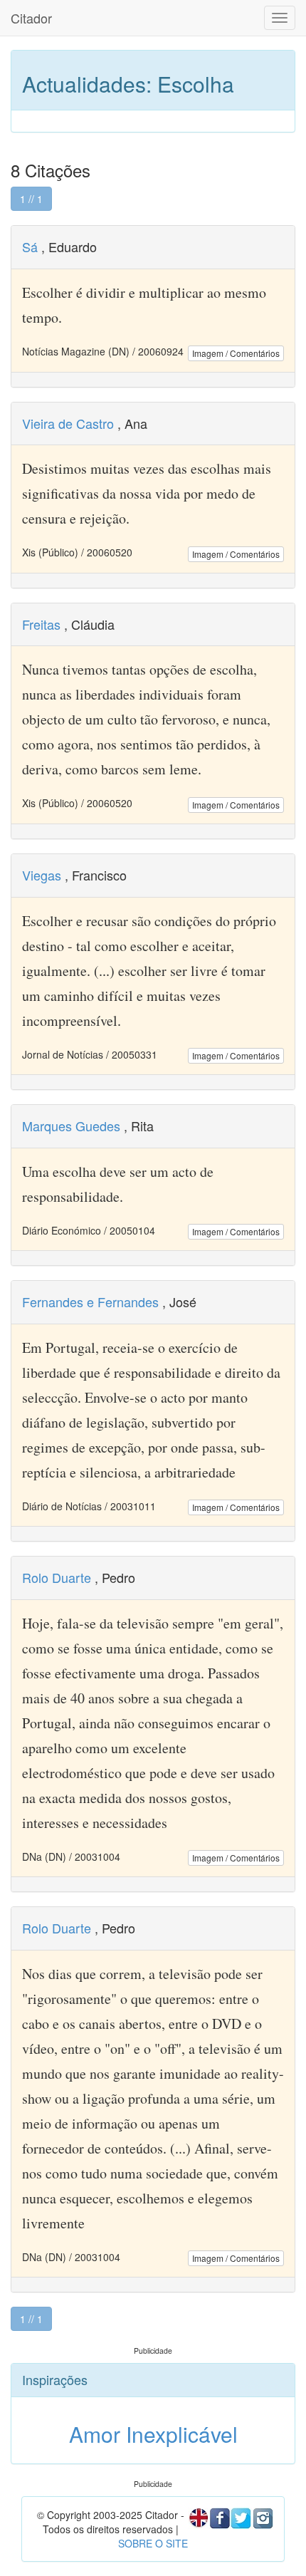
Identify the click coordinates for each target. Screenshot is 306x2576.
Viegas (42, 875)
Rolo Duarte (57, 1577)
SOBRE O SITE (153, 2543)
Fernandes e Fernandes (90, 1302)
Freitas (41, 624)
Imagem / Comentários (236, 353)
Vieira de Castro (68, 423)
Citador (31, 18)
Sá (30, 246)
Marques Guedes (71, 1126)
